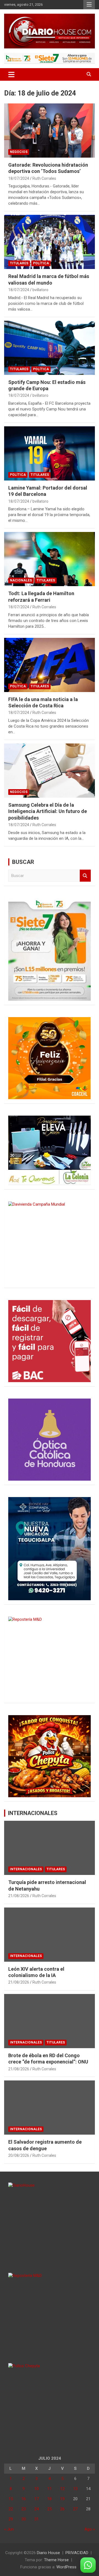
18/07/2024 (19, 178)
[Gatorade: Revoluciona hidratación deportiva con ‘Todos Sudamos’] (50, 130)
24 (37, 2509)
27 (75, 2509)
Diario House (48, 2553)
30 (24, 2519)
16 (24, 2499)
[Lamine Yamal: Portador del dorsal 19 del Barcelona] (50, 453)
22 (11, 2509)
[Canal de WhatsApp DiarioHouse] (88, 2565)
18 (50, 2499)
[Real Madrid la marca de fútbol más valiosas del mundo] (50, 242)
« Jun (9, 2529)
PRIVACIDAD (77, 2553)
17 (37, 2499)
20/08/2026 (19, 2155)
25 (50, 2509)
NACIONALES (21, 580)
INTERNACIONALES (33, 1813)
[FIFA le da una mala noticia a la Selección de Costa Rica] (50, 665)
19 (62, 2499)
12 (62, 2489)
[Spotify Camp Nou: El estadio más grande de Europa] (50, 348)
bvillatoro (40, 290)
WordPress (66, 2567)
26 (62, 2509)
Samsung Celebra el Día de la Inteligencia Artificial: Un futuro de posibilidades (48, 811)
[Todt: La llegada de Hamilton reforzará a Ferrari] (50, 559)
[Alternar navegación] (11, 74)
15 (11, 2499)
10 (37, 2489)
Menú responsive (89, 5)
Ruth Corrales (44, 178)
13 (75, 2489)
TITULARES (19, 263)
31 (37, 2519)
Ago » (90, 2529)
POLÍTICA (41, 263)
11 (50, 2489)
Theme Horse (56, 2560)
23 (24, 2509)
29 (11, 2519)
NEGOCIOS (19, 152)
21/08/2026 (19, 1896)
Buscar (85, 876)
